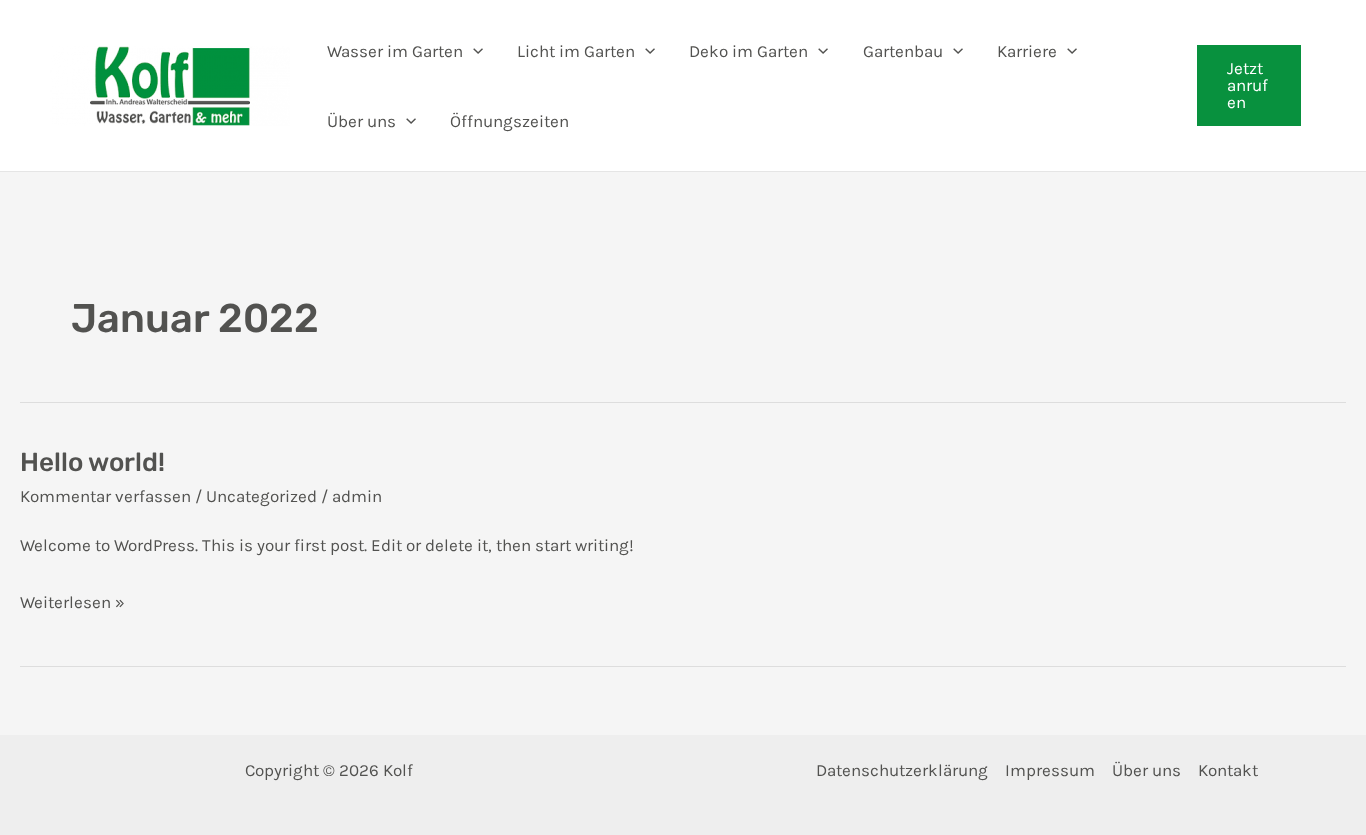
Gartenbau (903, 51)
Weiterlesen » (72, 605)
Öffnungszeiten (509, 121)
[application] (473, 51)
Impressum (1050, 770)
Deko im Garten (748, 51)
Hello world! (92, 462)
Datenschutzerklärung (902, 770)
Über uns (361, 121)
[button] (1249, 85)
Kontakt (1228, 770)
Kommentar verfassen (105, 496)
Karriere (1027, 51)
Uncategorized (261, 496)
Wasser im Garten (395, 51)
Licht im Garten (576, 51)
